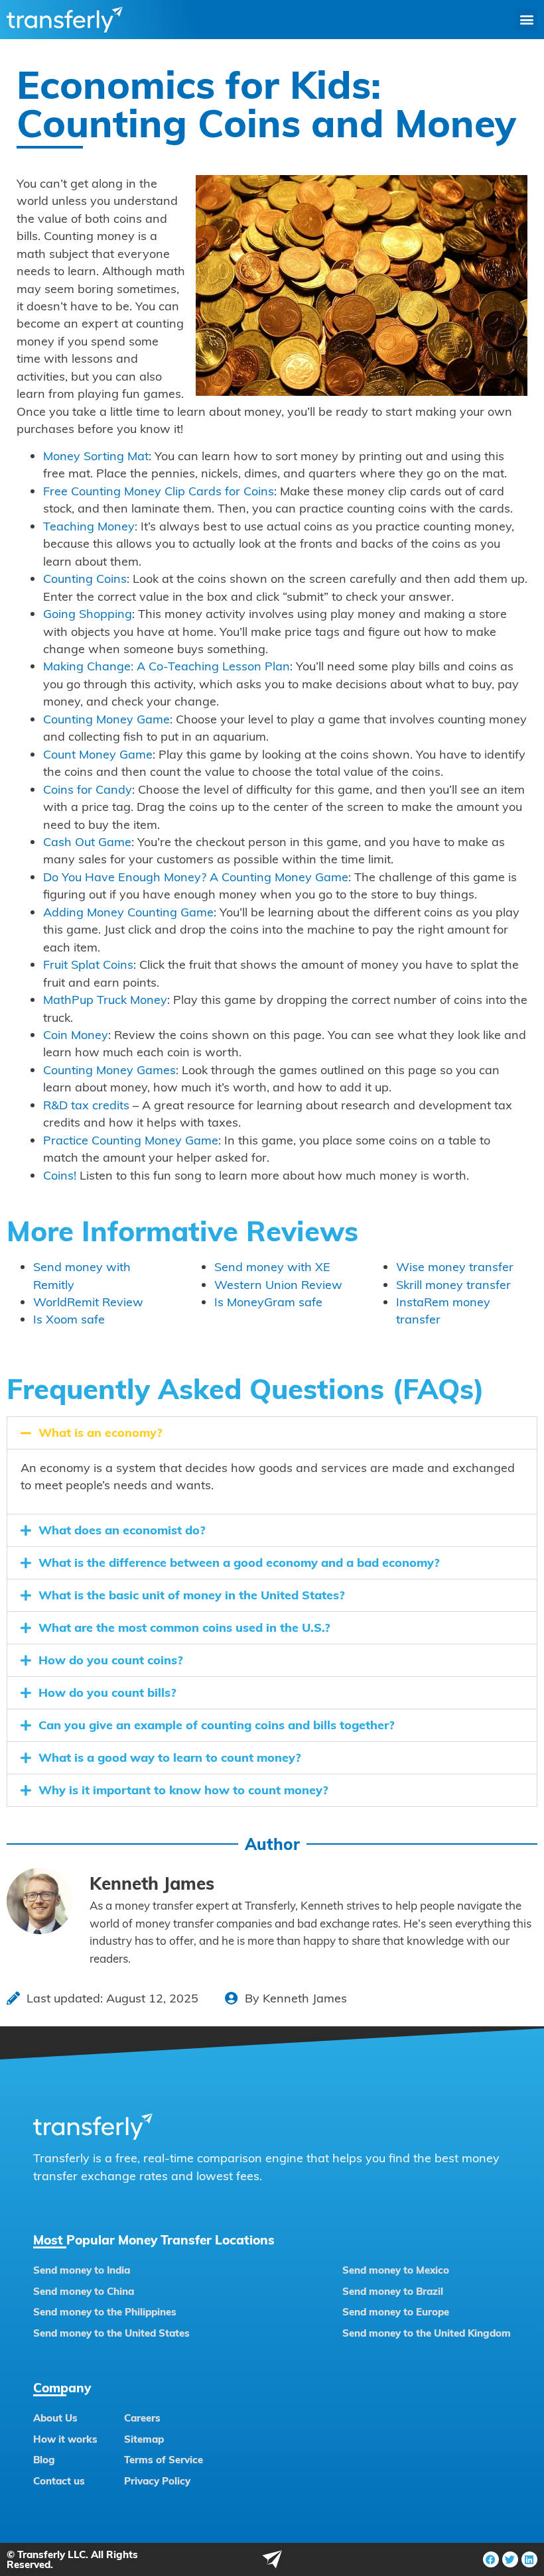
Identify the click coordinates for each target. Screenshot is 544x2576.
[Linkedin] (529, 2559)
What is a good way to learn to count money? (170, 1757)
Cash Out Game (87, 842)
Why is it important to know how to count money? (183, 1790)
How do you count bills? (107, 1692)
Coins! (60, 1175)
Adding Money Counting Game (128, 912)
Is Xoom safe (69, 1319)
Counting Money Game (106, 719)
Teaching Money (89, 526)
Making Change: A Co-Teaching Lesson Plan (167, 666)
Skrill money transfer (453, 1285)
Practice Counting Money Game (131, 1140)
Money (293, 877)
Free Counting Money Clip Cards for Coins (159, 491)
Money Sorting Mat (96, 456)
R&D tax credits (86, 1105)
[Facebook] (491, 2559)
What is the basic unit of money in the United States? (192, 1595)
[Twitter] (510, 2559)
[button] (526, 20)
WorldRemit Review (88, 1302)
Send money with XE (272, 1267)
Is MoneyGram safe (268, 1302)
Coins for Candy (88, 789)
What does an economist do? (122, 1530)
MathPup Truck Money (105, 1000)
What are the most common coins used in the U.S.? (184, 1627)
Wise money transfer (455, 1267)
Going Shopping (88, 614)
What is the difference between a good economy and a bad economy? (239, 1563)
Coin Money (76, 1035)
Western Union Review (278, 1285)
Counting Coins (85, 579)
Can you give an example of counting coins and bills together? (217, 1725)
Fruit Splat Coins (88, 964)
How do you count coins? (111, 1660)
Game (330, 877)
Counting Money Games (109, 1070)
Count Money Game (98, 754)
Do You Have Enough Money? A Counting (159, 877)
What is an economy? (101, 1433)
